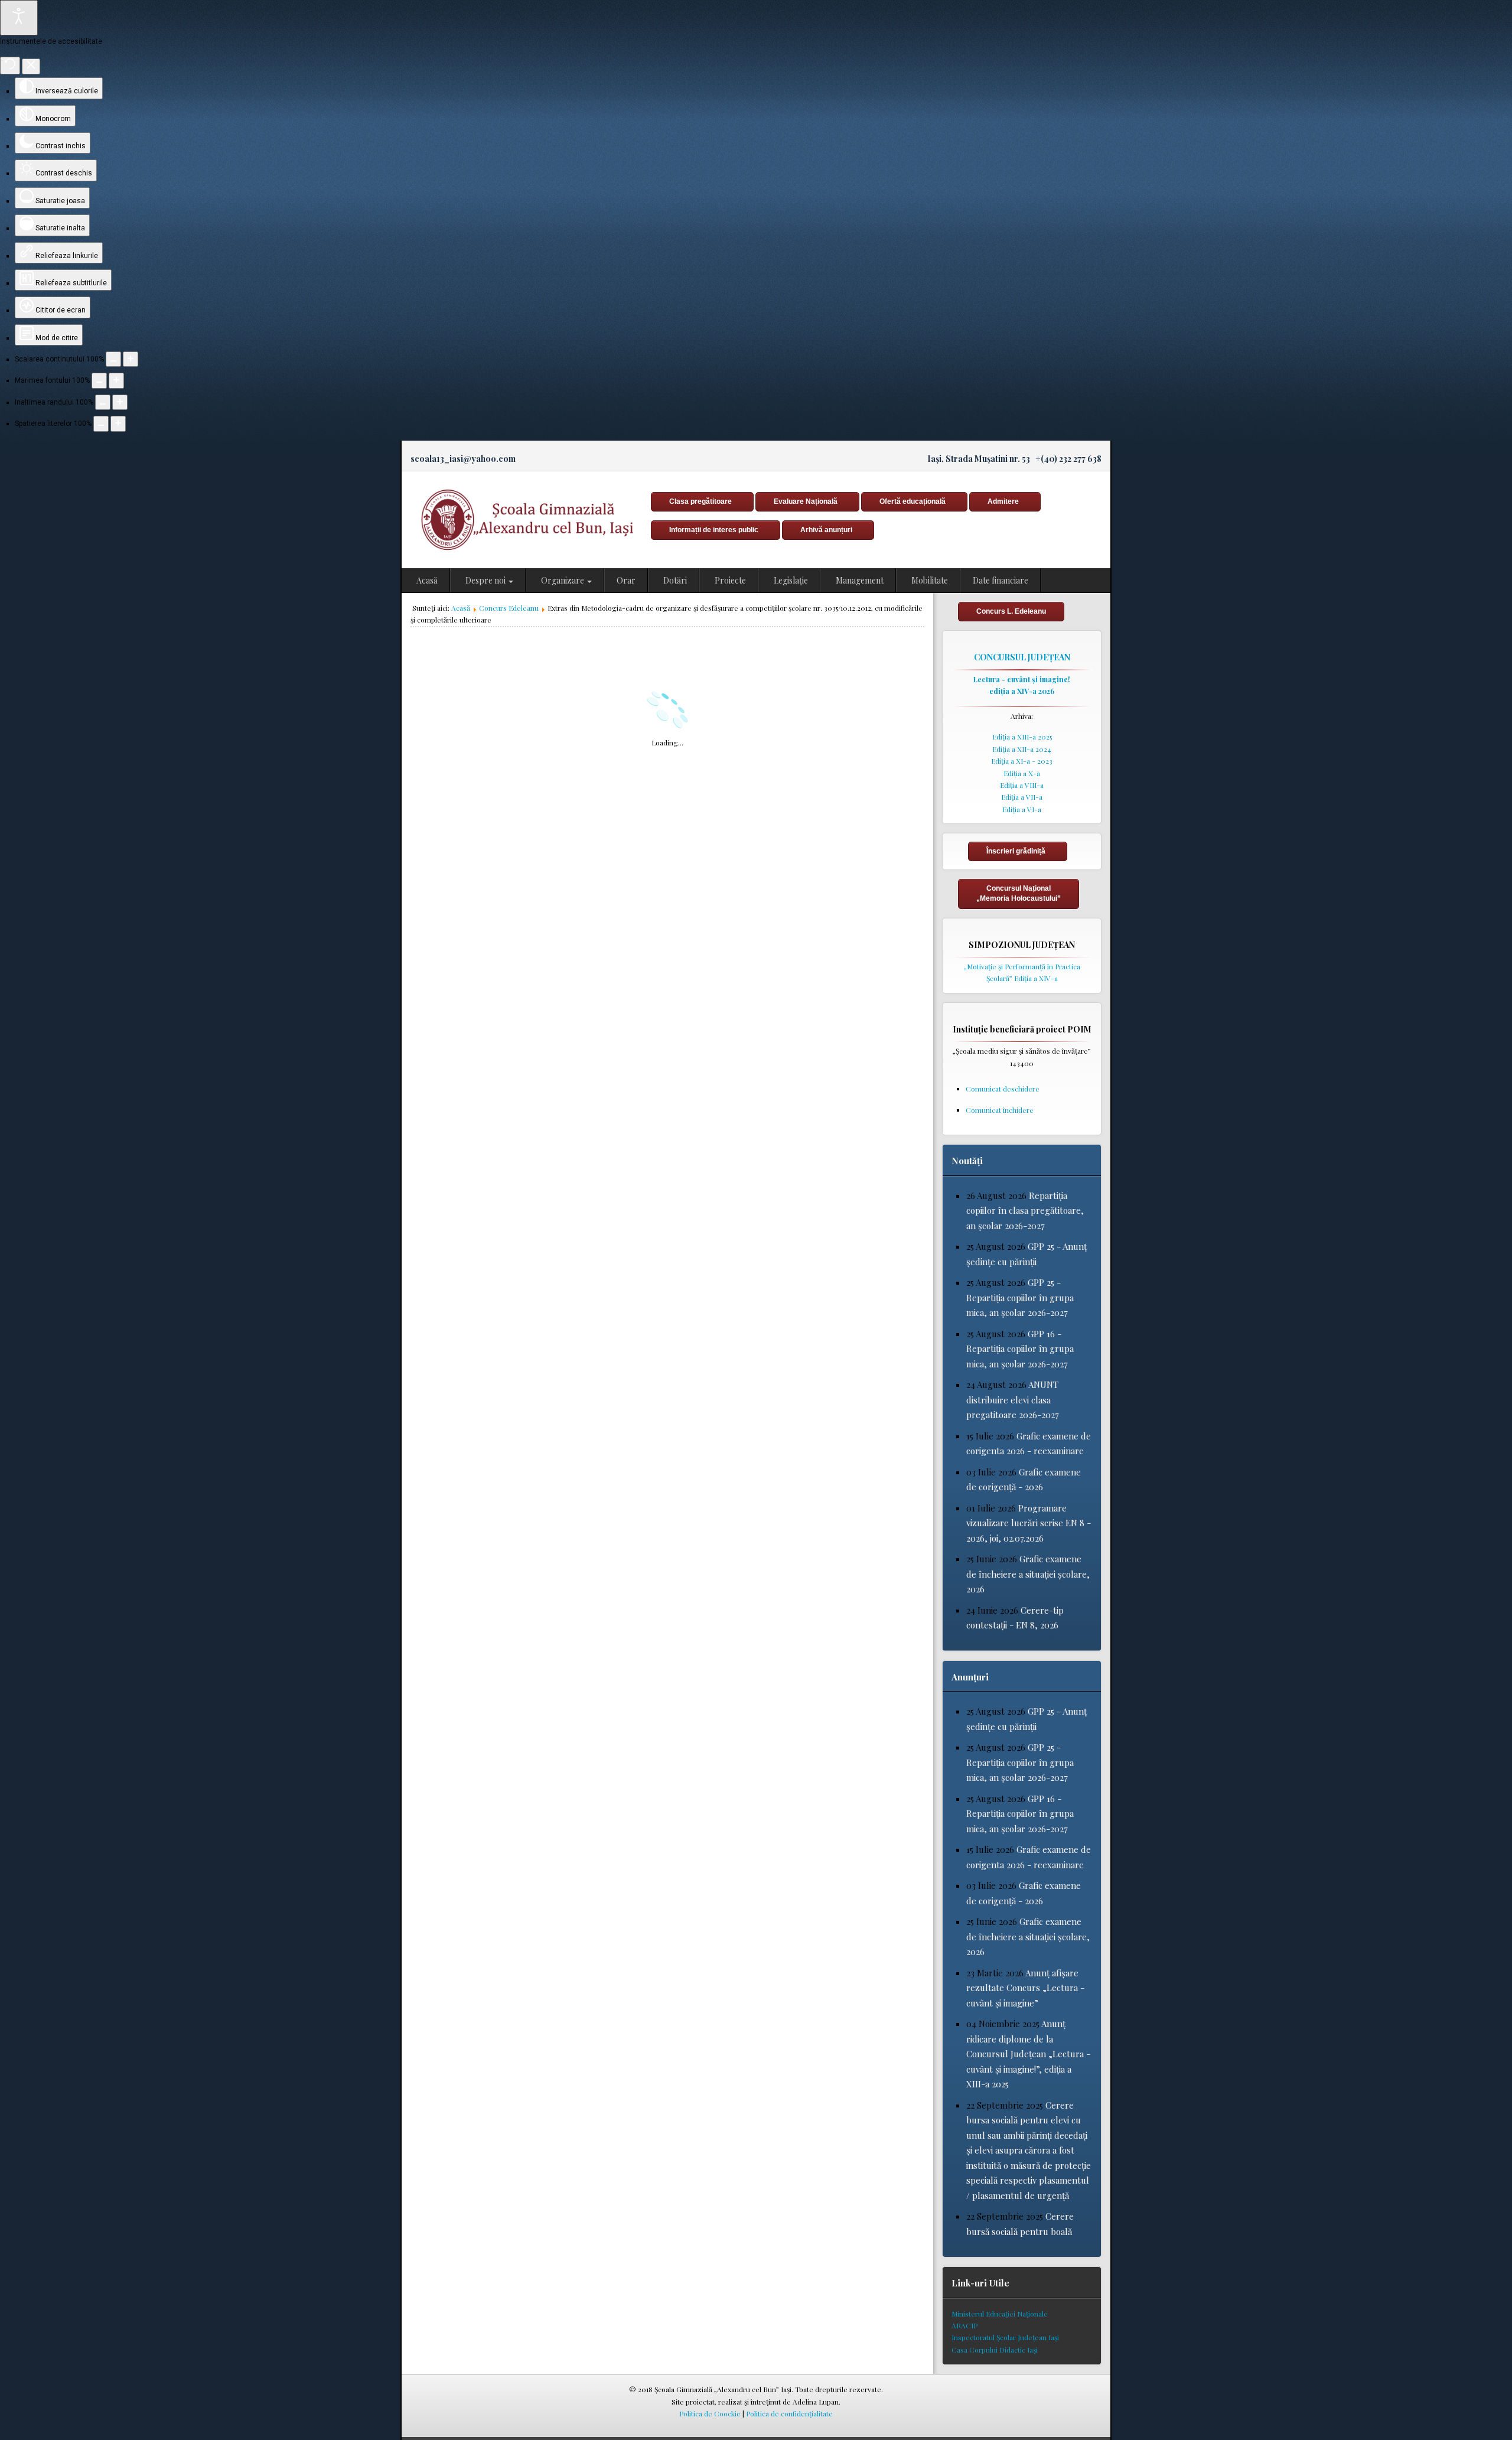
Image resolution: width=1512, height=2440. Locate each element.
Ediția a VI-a (1022, 809)
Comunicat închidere (1000, 1110)
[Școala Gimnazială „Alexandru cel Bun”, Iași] (523, 520)
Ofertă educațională (913, 501)
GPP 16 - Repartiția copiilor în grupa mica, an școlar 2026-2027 (1020, 1349)
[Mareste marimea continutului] (131, 359)
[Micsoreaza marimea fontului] (99, 380)
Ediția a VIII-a (1022, 785)
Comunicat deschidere (1003, 1089)
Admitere (1003, 501)
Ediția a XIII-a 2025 (1022, 737)
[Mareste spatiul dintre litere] (118, 424)
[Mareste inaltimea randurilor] (120, 402)
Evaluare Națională (806, 501)
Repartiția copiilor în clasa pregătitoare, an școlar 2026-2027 (1025, 1211)
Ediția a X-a (1022, 773)
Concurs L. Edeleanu (1011, 611)
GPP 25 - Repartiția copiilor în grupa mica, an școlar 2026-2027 (1020, 1297)
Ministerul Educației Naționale (1000, 2314)
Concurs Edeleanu (509, 608)
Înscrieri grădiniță (1016, 851)
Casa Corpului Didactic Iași (995, 2350)
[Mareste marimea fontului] (116, 380)
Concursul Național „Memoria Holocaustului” (1019, 893)
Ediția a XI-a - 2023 (1022, 761)
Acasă (461, 608)
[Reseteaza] (10, 66)
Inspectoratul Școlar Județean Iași (1005, 2337)
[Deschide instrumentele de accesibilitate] (19, 18)
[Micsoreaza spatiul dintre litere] (101, 424)
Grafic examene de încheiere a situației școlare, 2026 (1028, 1574)
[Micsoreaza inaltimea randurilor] (103, 402)
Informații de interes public (714, 530)
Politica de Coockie (710, 2413)
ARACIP (964, 2325)
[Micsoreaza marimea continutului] (113, 359)
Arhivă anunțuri (826, 530)
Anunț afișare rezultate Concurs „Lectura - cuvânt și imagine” (1025, 1988)
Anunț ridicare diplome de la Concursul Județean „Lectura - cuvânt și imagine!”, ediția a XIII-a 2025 (1028, 2054)
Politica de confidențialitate (789, 2413)
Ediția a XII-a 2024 (1022, 749)
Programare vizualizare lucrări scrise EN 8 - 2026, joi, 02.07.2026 (1029, 1523)
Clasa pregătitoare (700, 501)
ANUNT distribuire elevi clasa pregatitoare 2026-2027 (1013, 1400)
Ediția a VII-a (1022, 797)
